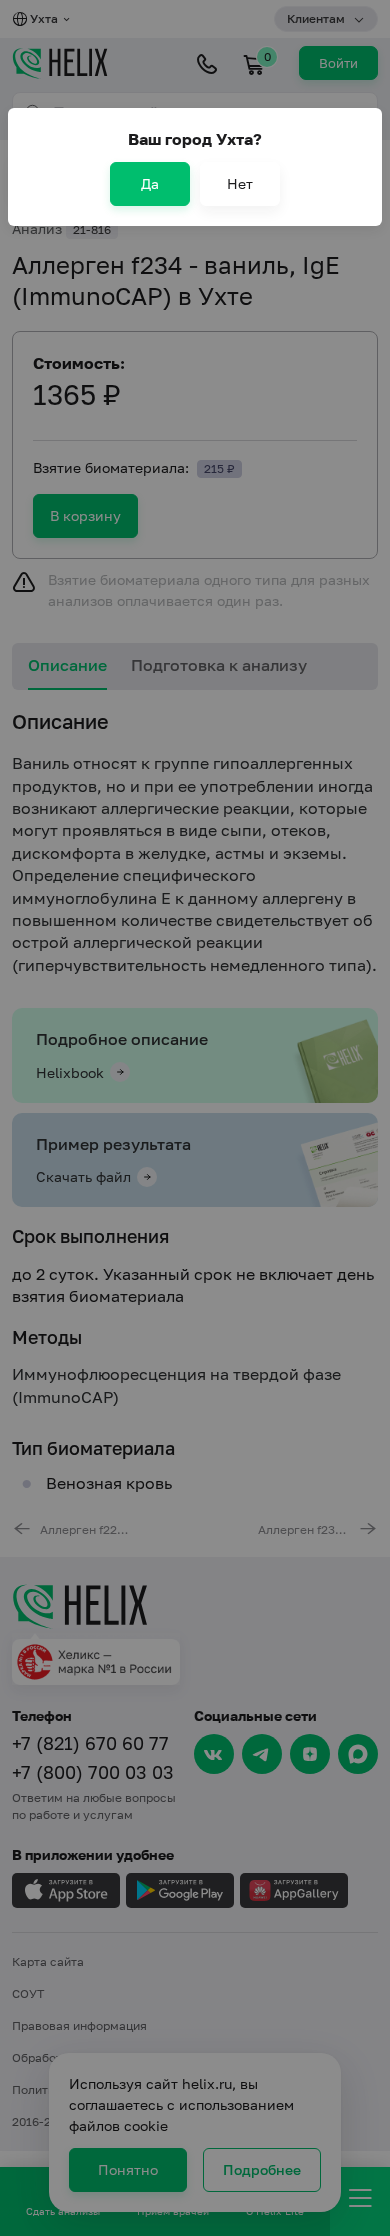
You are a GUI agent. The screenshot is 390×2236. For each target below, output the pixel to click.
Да (150, 183)
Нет (240, 183)
